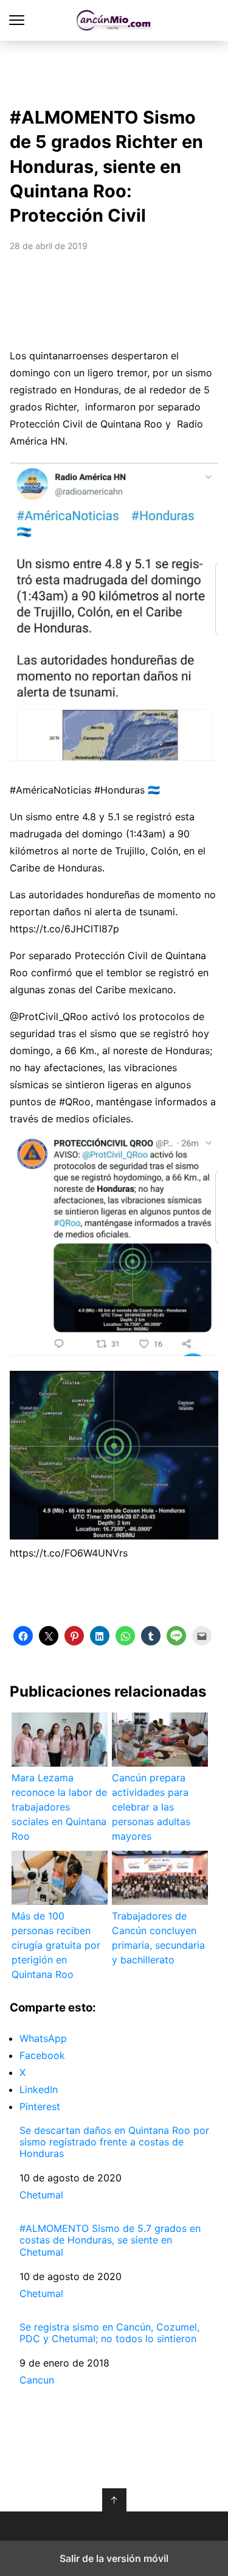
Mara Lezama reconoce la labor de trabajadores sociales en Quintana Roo (59, 1807)
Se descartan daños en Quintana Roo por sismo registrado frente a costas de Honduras (114, 2142)
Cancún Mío (114, 20)
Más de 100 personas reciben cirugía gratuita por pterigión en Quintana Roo (56, 1945)
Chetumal (41, 2195)
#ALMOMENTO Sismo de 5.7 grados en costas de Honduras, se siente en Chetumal (110, 2240)
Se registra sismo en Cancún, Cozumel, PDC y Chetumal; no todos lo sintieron (109, 2333)
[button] (23, 1636)
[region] (114, 71)
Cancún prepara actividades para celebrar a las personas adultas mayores (151, 1807)
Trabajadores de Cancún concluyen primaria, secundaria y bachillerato (158, 1938)
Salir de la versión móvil (114, 2558)
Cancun (37, 2380)
